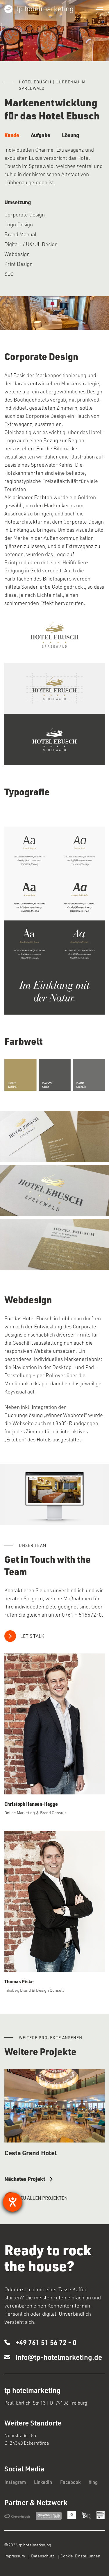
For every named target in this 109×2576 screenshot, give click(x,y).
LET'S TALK (32, 1636)
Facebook (70, 2482)
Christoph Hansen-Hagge (31, 1804)
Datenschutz (43, 2556)
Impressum (15, 2556)
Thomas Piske (19, 1981)
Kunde (12, 135)
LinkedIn (43, 2482)
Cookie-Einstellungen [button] (80, 2556)
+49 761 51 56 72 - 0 (43, 2342)
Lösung (70, 135)
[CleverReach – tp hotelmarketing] (17, 2516)
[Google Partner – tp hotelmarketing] (72, 2515)
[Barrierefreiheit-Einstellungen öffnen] (12, 2202)
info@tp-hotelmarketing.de (59, 2357)
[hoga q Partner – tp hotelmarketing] (86, 2515)
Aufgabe (41, 135)
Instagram (15, 2482)
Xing (93, 2482)
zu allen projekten (44, 2198)
